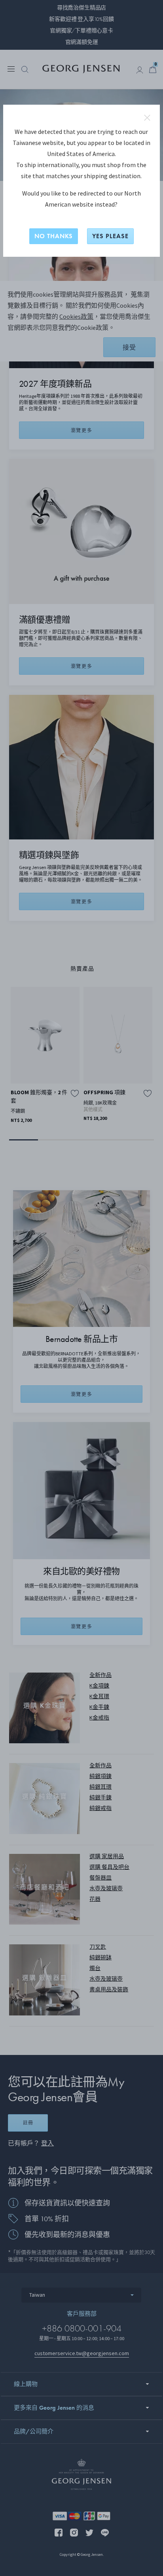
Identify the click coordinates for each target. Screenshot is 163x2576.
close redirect (147, 118)
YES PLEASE (110, 236)
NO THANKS (54, 236)
